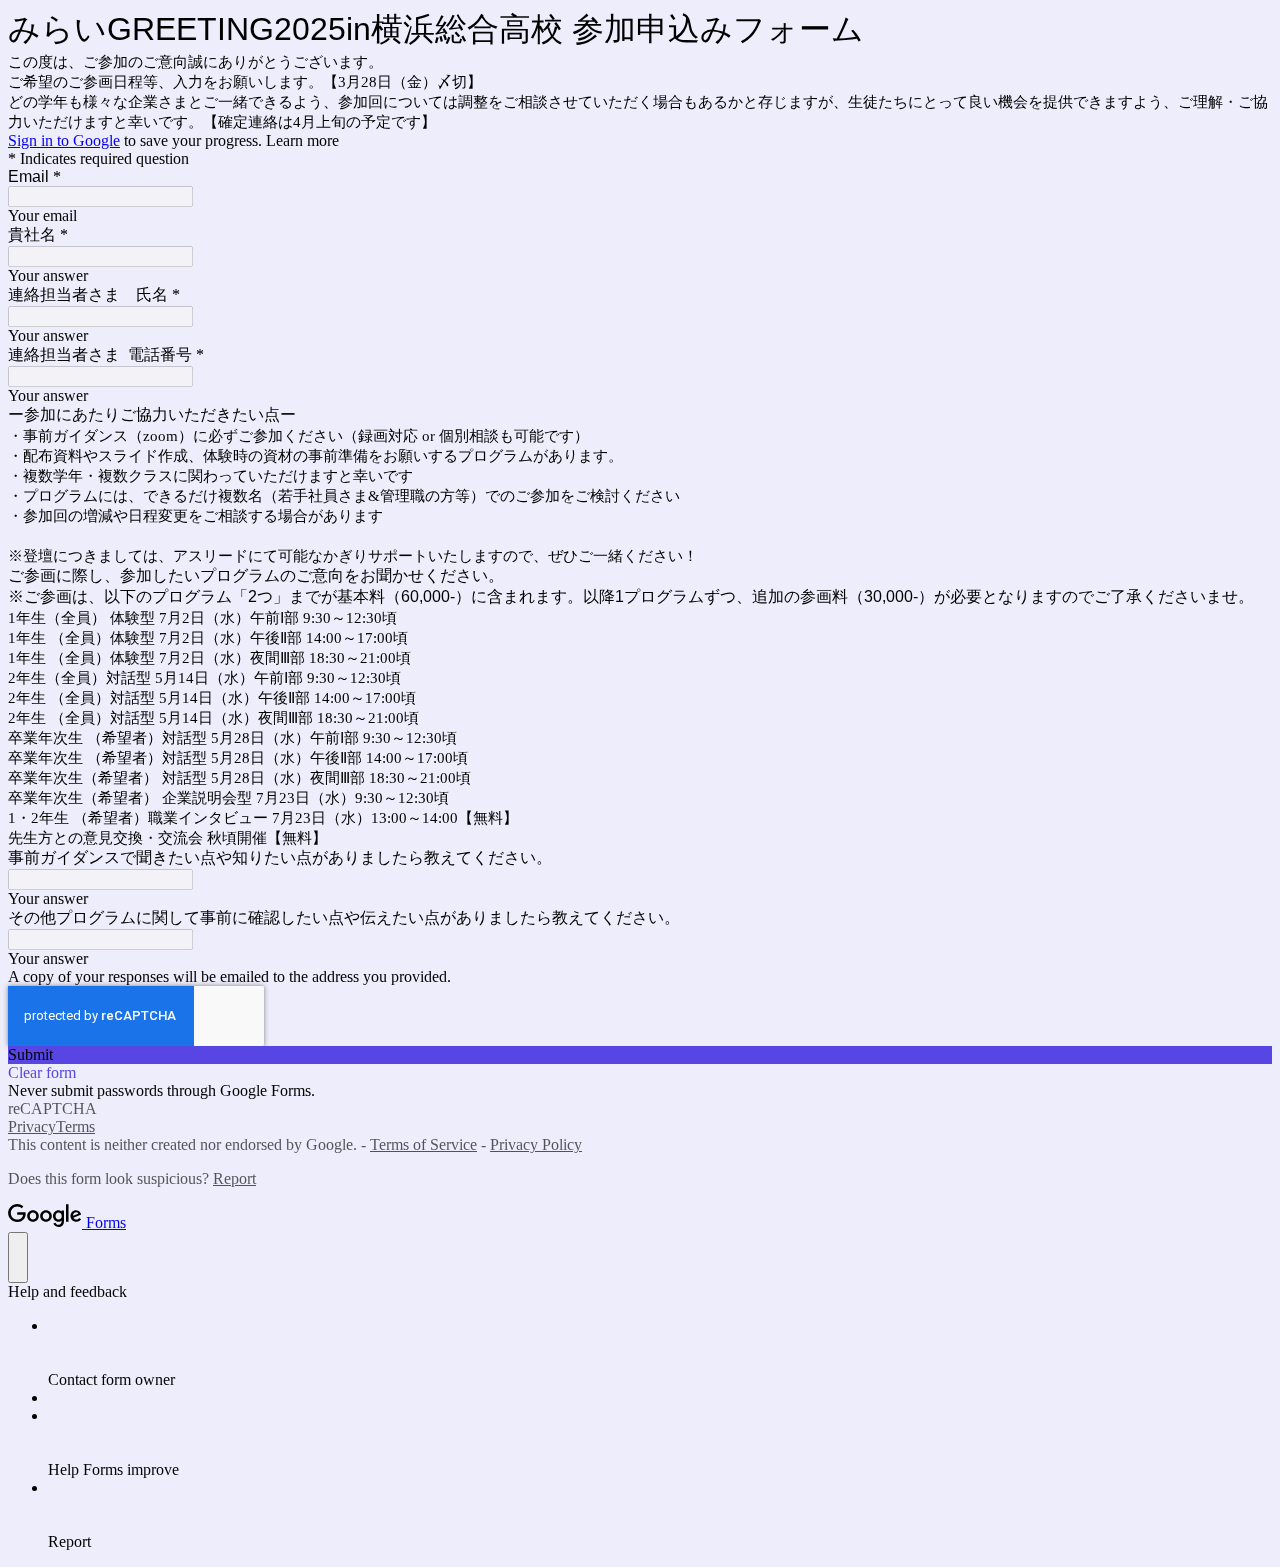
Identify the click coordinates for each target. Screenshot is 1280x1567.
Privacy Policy (536, 1144)
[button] (640, 1055)
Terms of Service (423, 1144)
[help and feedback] (18, 1257)
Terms (75, 1126)
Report (234, 1178)
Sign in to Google (64, 140)
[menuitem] (660, 1353)
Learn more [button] (302, 140)
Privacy (32, 1126)
